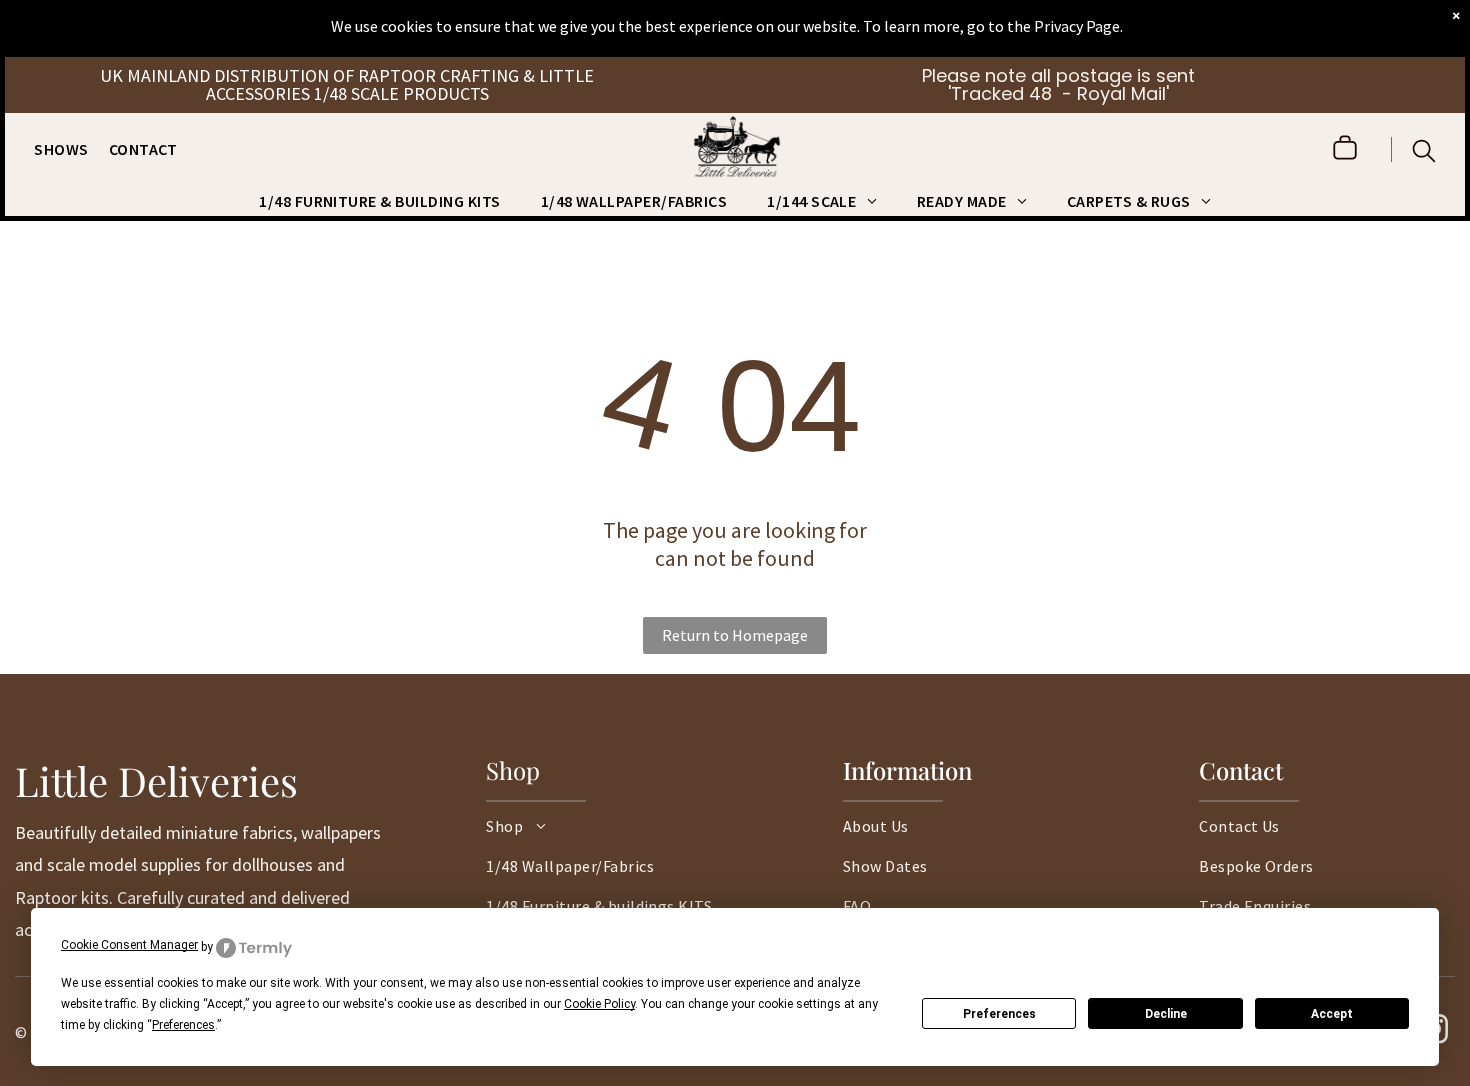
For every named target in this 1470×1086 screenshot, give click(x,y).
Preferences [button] (183, 1025)
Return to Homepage (735, 635)
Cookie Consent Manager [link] (129, 945)
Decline (1166, 1014)
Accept (1332, 1014)
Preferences (999, 1014)
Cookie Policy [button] (599, 1004)
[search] (1424, 153)
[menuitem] (71, 149)
